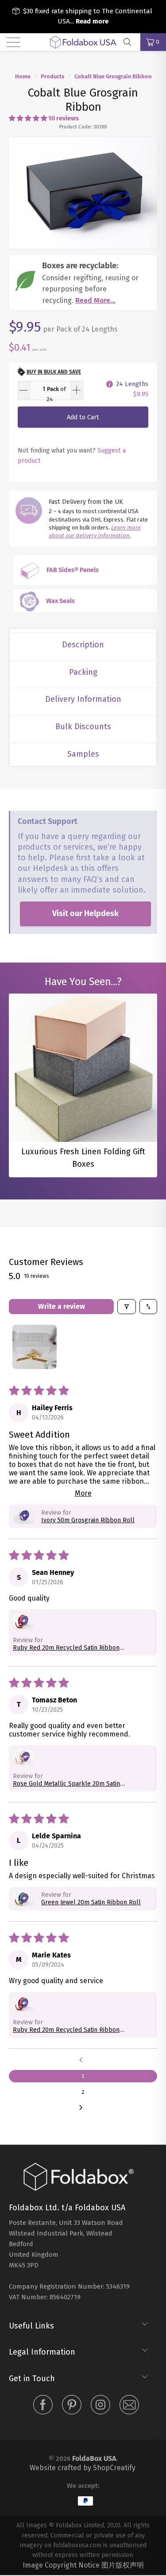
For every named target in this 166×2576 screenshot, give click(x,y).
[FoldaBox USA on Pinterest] (72, 2406)
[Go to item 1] (35, 1347)
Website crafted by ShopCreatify (83, 2468)
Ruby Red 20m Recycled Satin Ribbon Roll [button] (66, 1648)
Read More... (95, 300)
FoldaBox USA (94, 2458)
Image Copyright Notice (61, 2565)
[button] (28, 118)
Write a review (62, 1306)
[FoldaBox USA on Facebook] (43, 2406)
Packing (83, 672)
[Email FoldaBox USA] (129, 2406)
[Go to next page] (83, 2108)
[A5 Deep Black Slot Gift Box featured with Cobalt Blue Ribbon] (83, 193)
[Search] (131, 42)
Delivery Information (83, 699)
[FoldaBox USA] (83, 42)
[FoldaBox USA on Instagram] (100, 2406)
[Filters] (127, 1307)
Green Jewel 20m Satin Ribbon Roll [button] (91, 1902)
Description (83, 645)
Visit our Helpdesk (85, 913)
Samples (83, 754)
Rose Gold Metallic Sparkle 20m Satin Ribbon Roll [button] (66, 1784)
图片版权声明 (123, 2565)
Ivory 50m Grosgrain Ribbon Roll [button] (88, 1520)
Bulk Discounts (83, 727)
